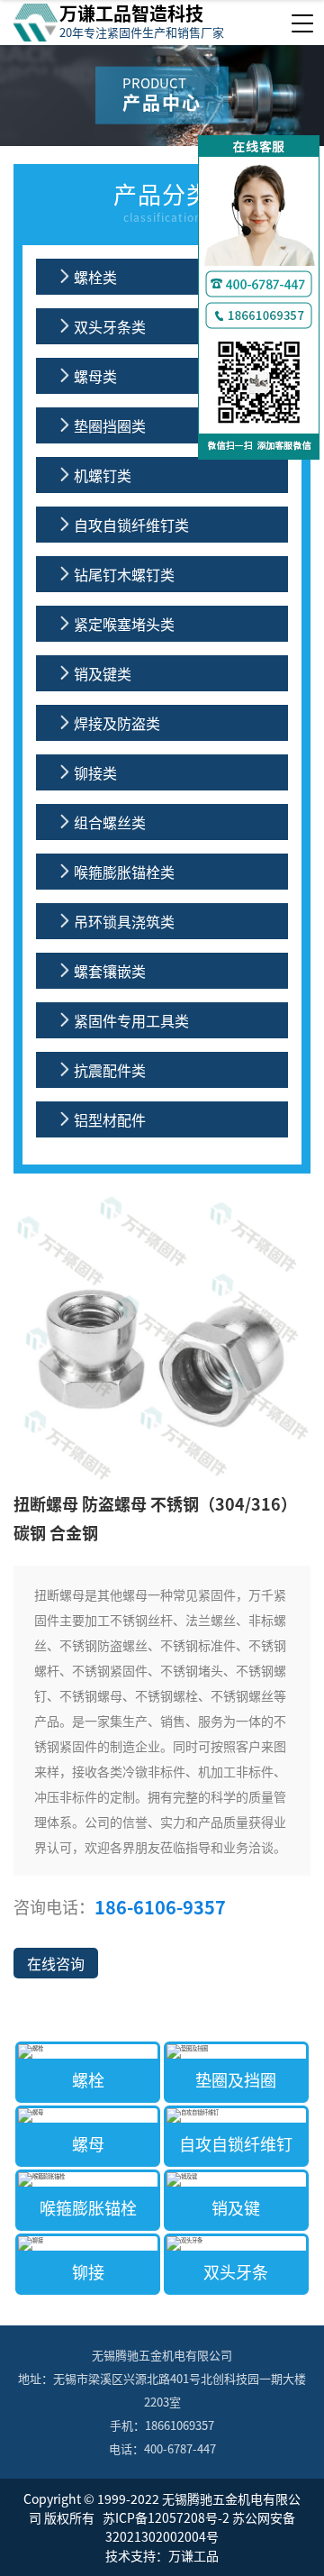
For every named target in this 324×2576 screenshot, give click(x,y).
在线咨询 (56, 1963)
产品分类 (162, 201)
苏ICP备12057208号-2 (165, 2517)
